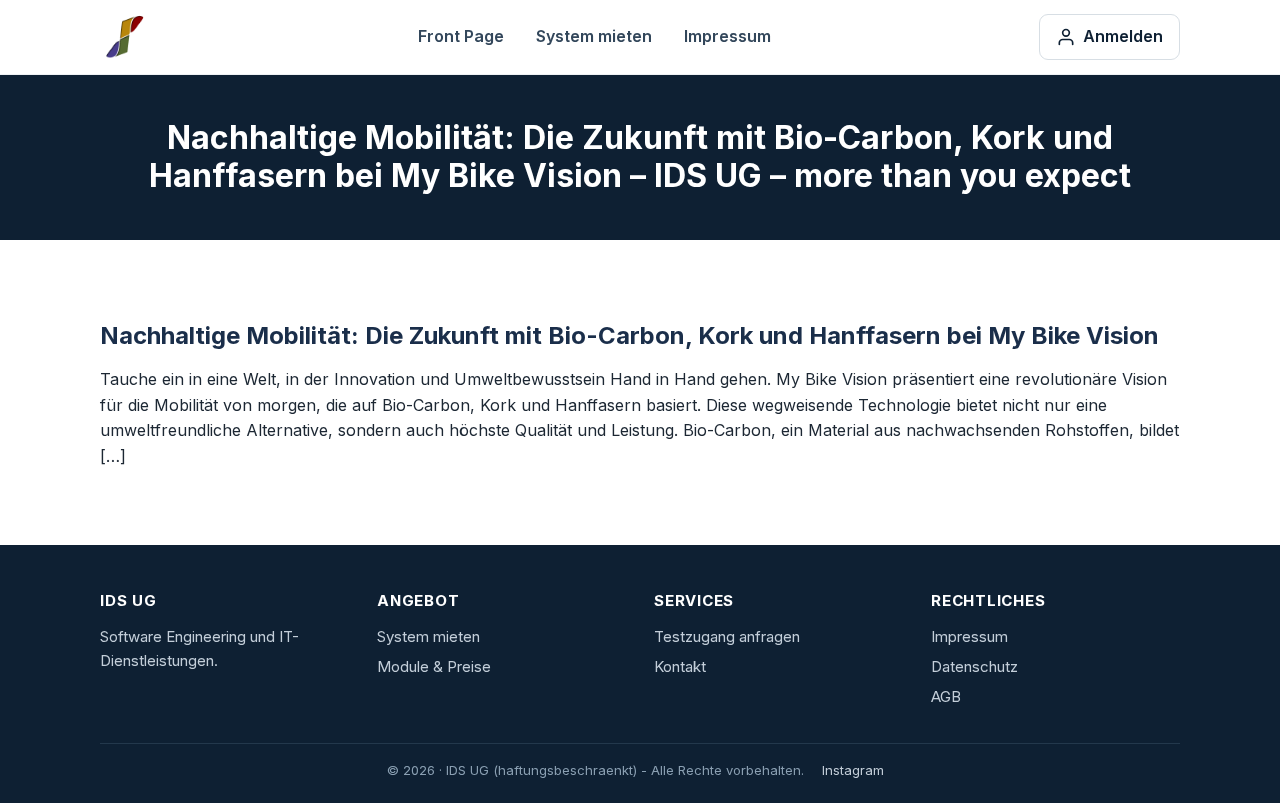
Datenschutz (974, 666)
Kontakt (680, 666)
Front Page (461, 36)
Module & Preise (434, 666)
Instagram (853, 770)
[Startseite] (125, 37)
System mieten (594, 36)
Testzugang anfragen (727, 636)
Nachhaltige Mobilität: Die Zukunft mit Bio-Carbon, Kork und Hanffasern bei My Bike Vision (629, 335)
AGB (946, 696)
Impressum (727, 36)
